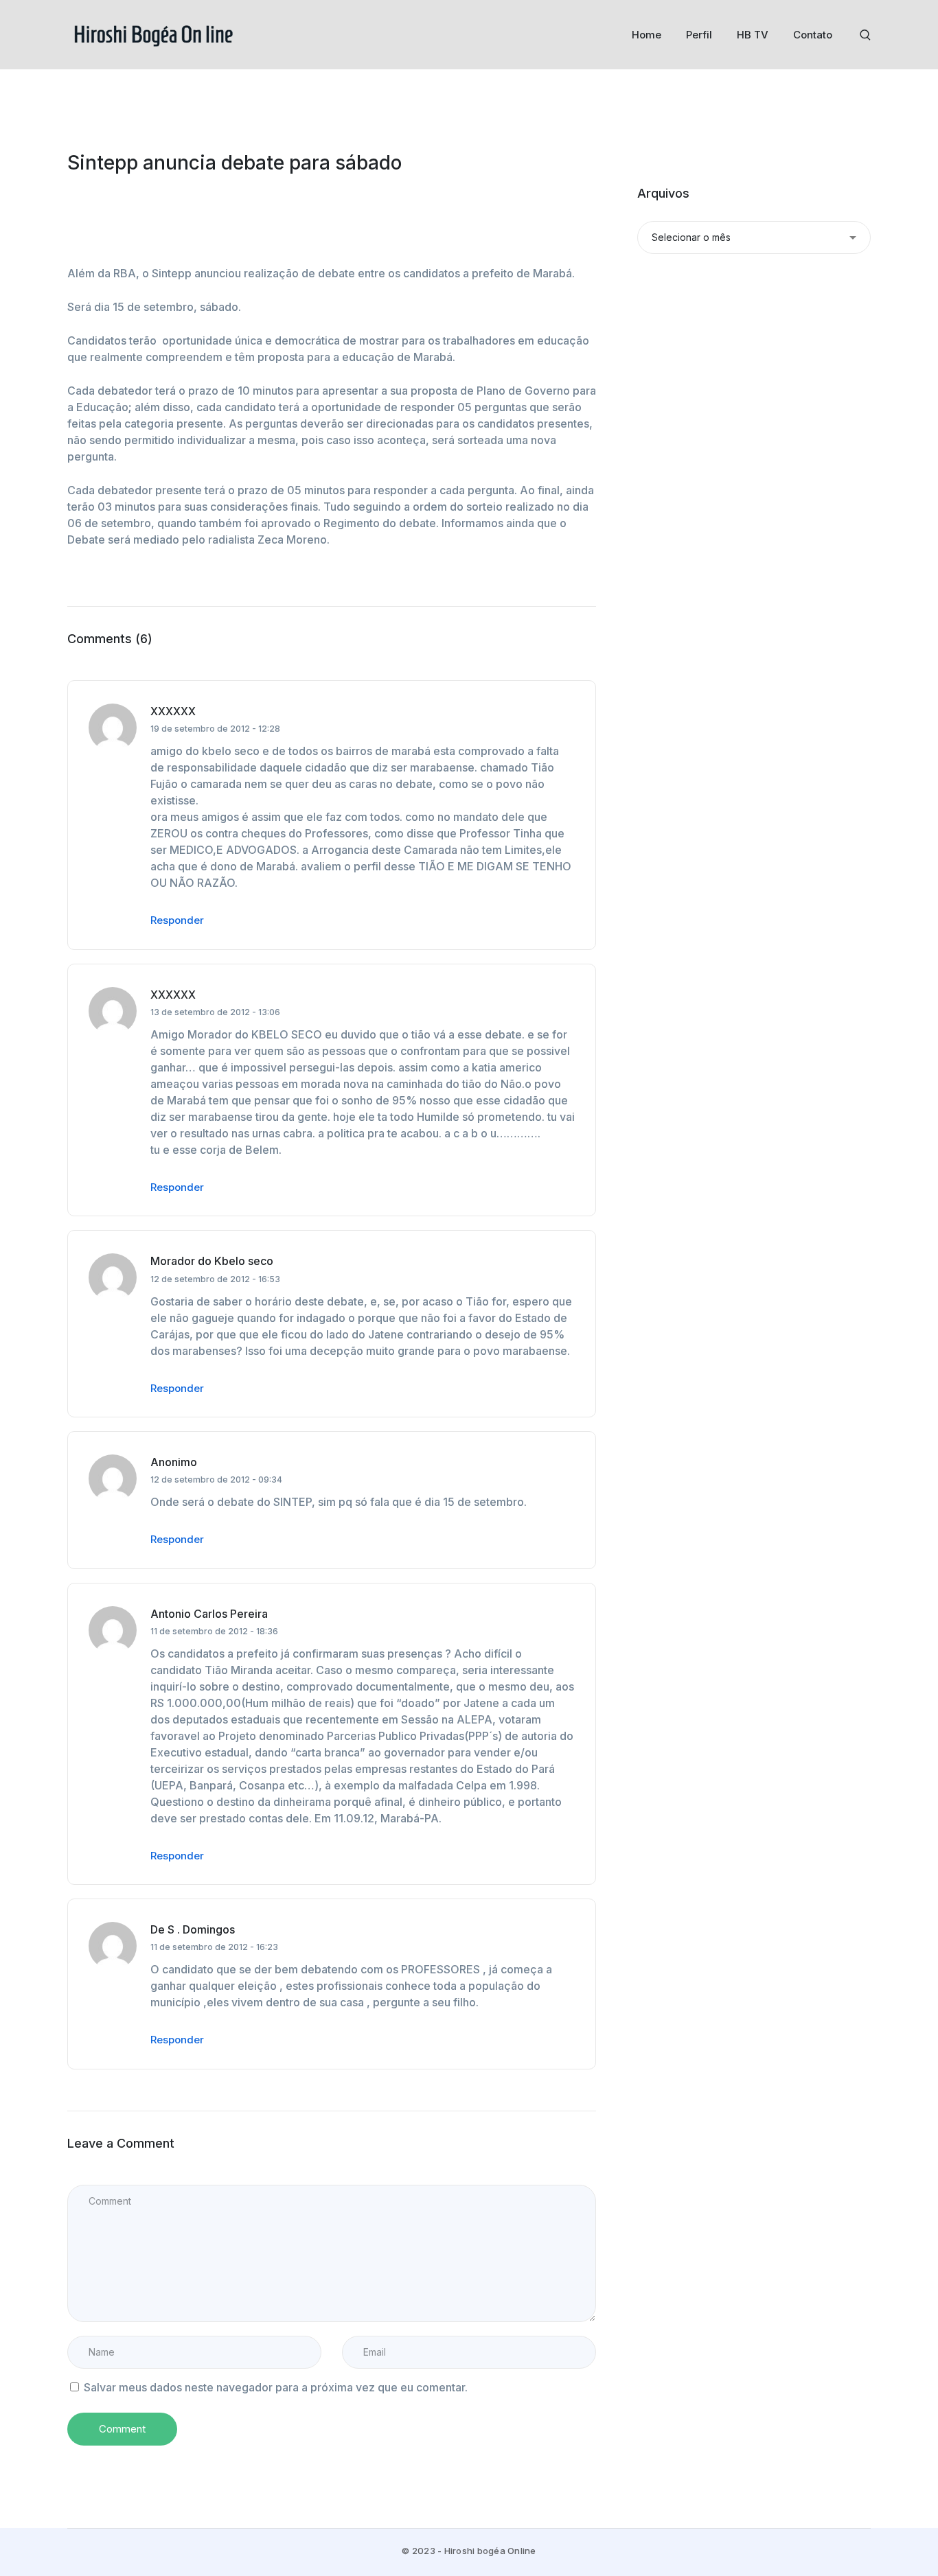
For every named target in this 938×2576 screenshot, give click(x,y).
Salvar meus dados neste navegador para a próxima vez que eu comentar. (276, 2387)
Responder (177, 920)
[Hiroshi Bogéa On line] (153, 34)
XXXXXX (173, 711)
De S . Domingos (193, 1929)
